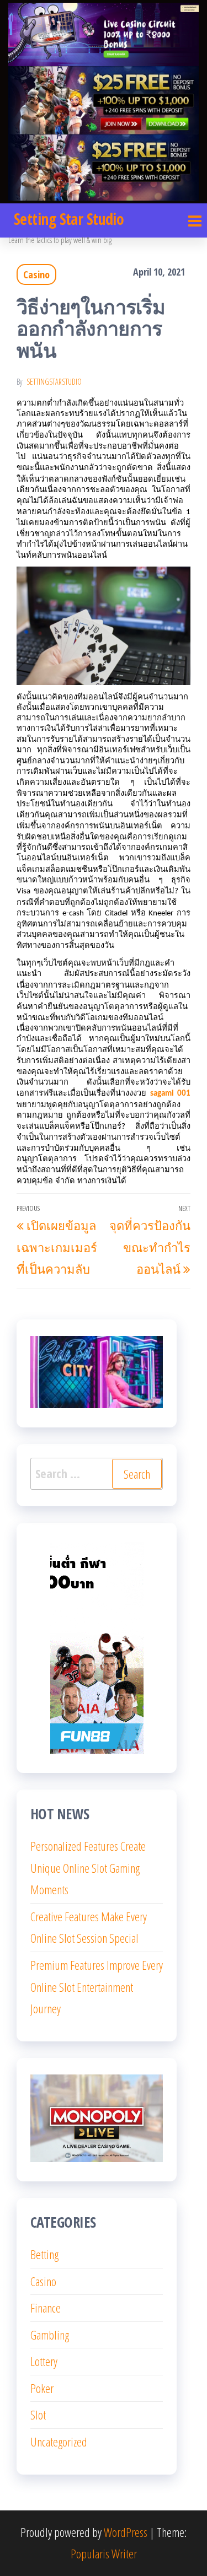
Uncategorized (59, 2442)
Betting (44, 2254)
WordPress (126, 2532)
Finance (46, 2308)
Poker (42, 2388)
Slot (38, 2415)
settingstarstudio (54, 382)
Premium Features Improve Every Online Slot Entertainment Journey (97, 1987)
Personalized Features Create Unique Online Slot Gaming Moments (88, 1868)
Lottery (44, 2361)
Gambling (50, 2335)
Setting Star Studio (69, 219)
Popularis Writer (104, 2553)
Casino (36, 274)
